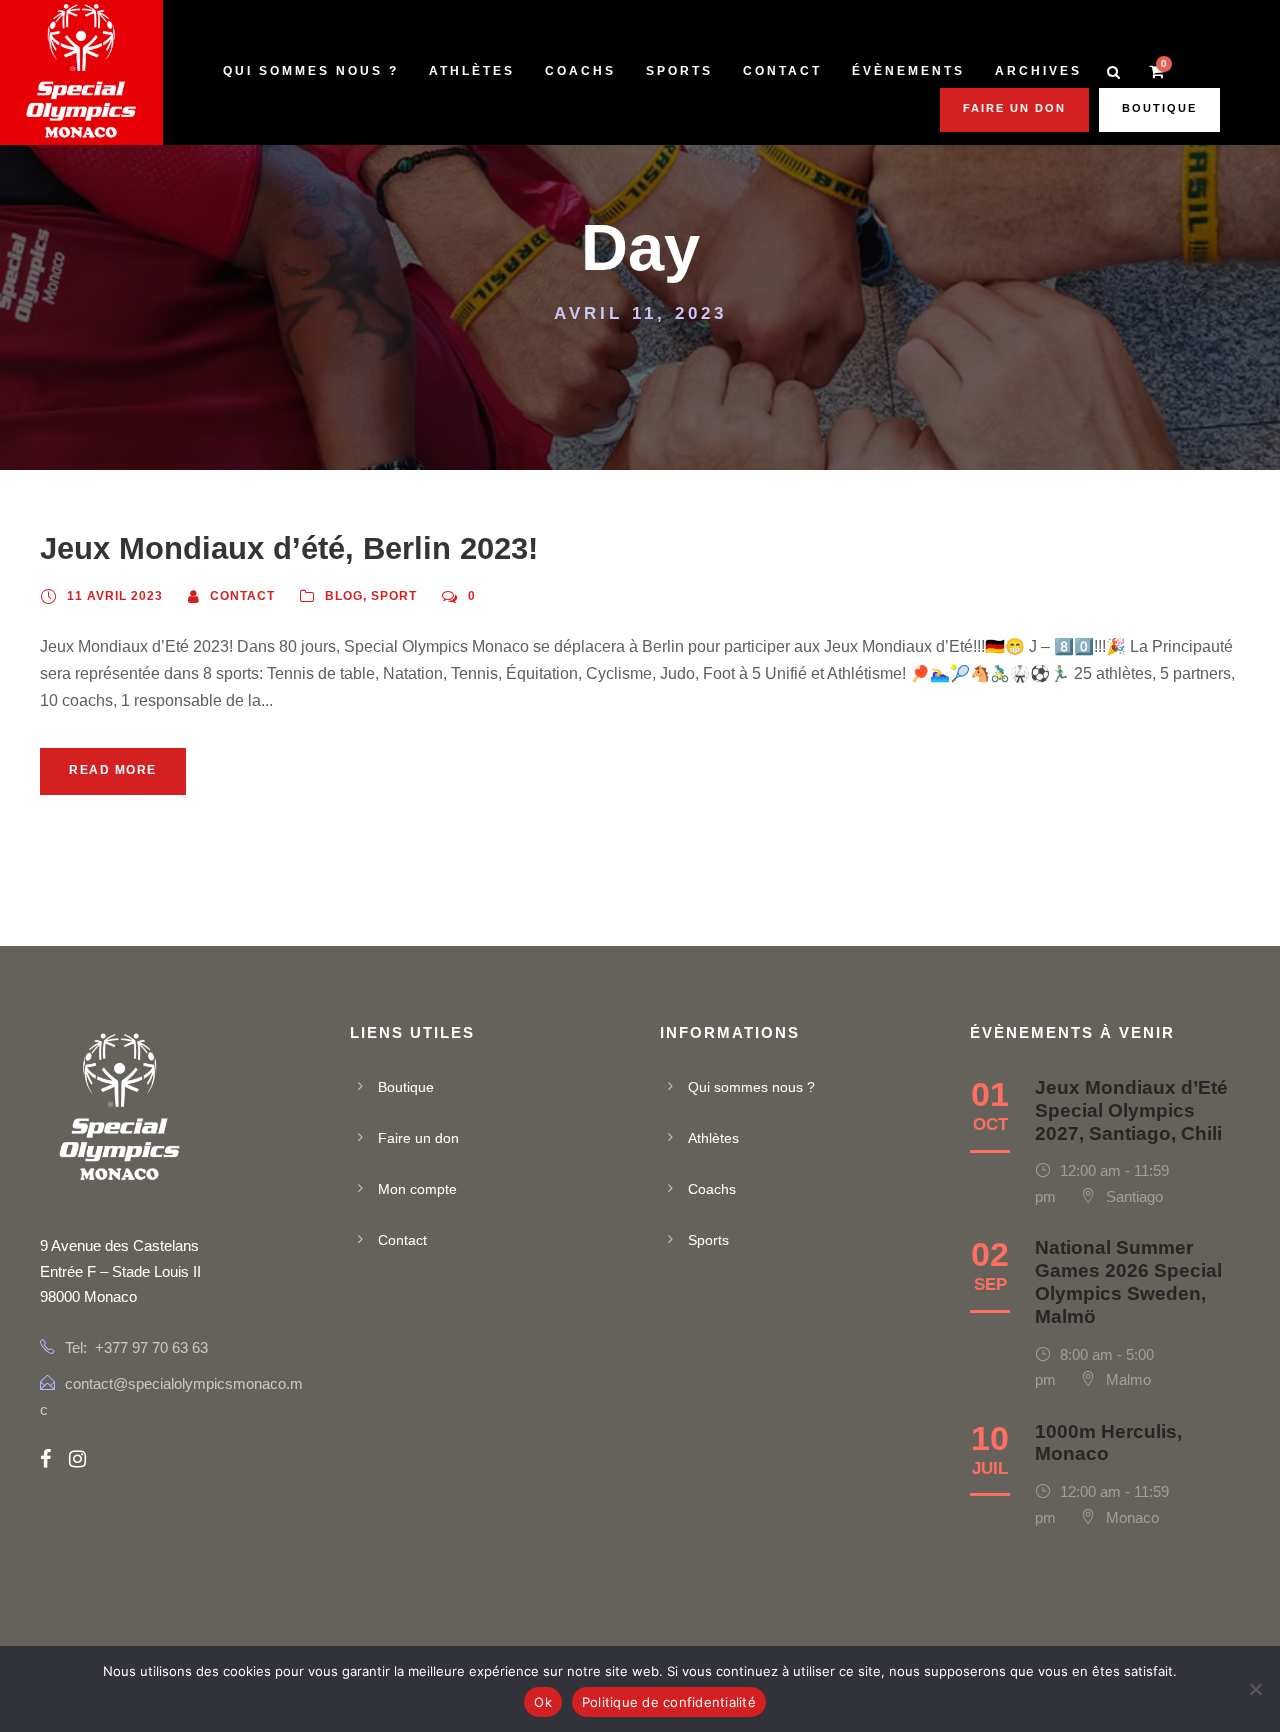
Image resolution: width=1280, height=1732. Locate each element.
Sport (394, 596)
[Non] (1255, 1689)
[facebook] (45, 1459)
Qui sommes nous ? (311, 71)
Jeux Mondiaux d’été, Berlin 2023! (289, 548)
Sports (679, 71)
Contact (782, 71)
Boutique (1159, 108)
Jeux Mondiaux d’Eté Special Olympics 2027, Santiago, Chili (1131, 1110)
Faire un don (418, 1138)
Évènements (908, 71)
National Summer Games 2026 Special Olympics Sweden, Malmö (1128, 1281)
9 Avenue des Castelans (119, 1245)
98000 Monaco (88, 1296)
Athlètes (472, 71)
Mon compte (417, 1189)
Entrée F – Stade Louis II (120, 1271)
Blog (344, 596)
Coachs (580, 71)
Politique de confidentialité (669, 1702)
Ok (543, 1702)
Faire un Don (1014, 108)
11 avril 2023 (115, 596)
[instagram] (77, 1459)
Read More (113, 770)
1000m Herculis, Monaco (1108, 1443)
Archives (1038, 71)
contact (242, 596)
